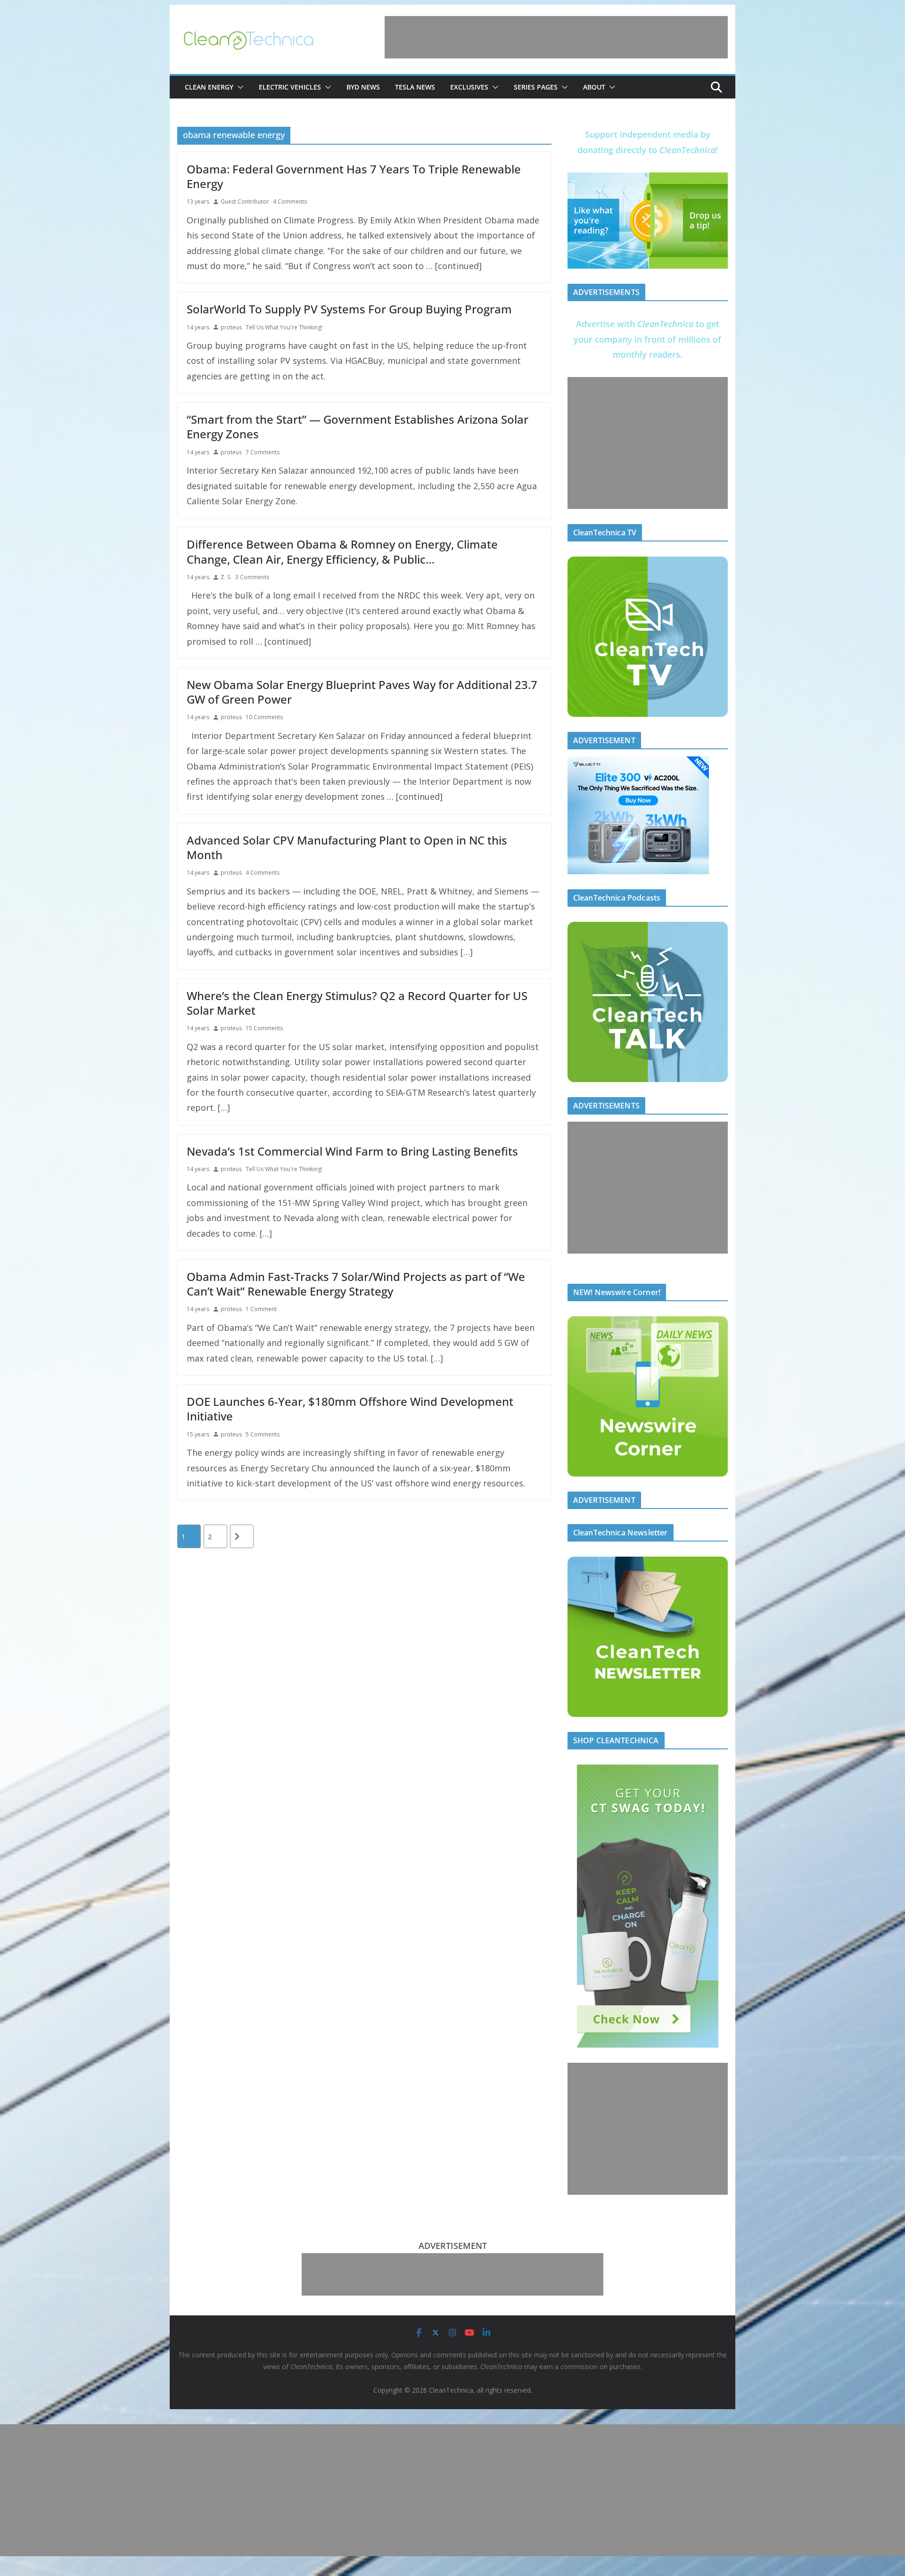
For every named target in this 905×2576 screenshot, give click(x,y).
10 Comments (264, 717)
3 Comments (252, 577)
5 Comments (263, 1434)
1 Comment (261, 1309)
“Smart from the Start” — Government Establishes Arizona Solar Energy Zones (358, 427)
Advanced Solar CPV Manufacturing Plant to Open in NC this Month (347, 847)
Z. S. (226, 577)
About (594, 87)
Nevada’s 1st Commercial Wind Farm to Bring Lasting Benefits (352, 1151)
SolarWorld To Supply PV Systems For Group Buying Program (349, 309)
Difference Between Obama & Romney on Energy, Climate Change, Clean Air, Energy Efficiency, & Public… (342, 551)
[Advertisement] (556, 37)
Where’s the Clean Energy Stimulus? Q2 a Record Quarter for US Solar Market (357, 1003)
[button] (239, 87)
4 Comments (290, 201)
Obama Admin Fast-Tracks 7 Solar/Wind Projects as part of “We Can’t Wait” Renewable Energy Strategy (356, 1284)
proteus (231, 327)
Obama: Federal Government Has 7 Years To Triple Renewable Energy (354, 176)
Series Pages (536, 87)
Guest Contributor (245, 201)
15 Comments (264, 1028)
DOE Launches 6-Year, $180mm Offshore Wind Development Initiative (350, 1409)
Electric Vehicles (290, 87)
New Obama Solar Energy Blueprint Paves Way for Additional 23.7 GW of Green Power (362, 692)
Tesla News (415, 87)
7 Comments (263, 452)
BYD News (363, 87)
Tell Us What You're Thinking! (284, 327)
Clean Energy (209, 87)
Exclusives (469, 87)
